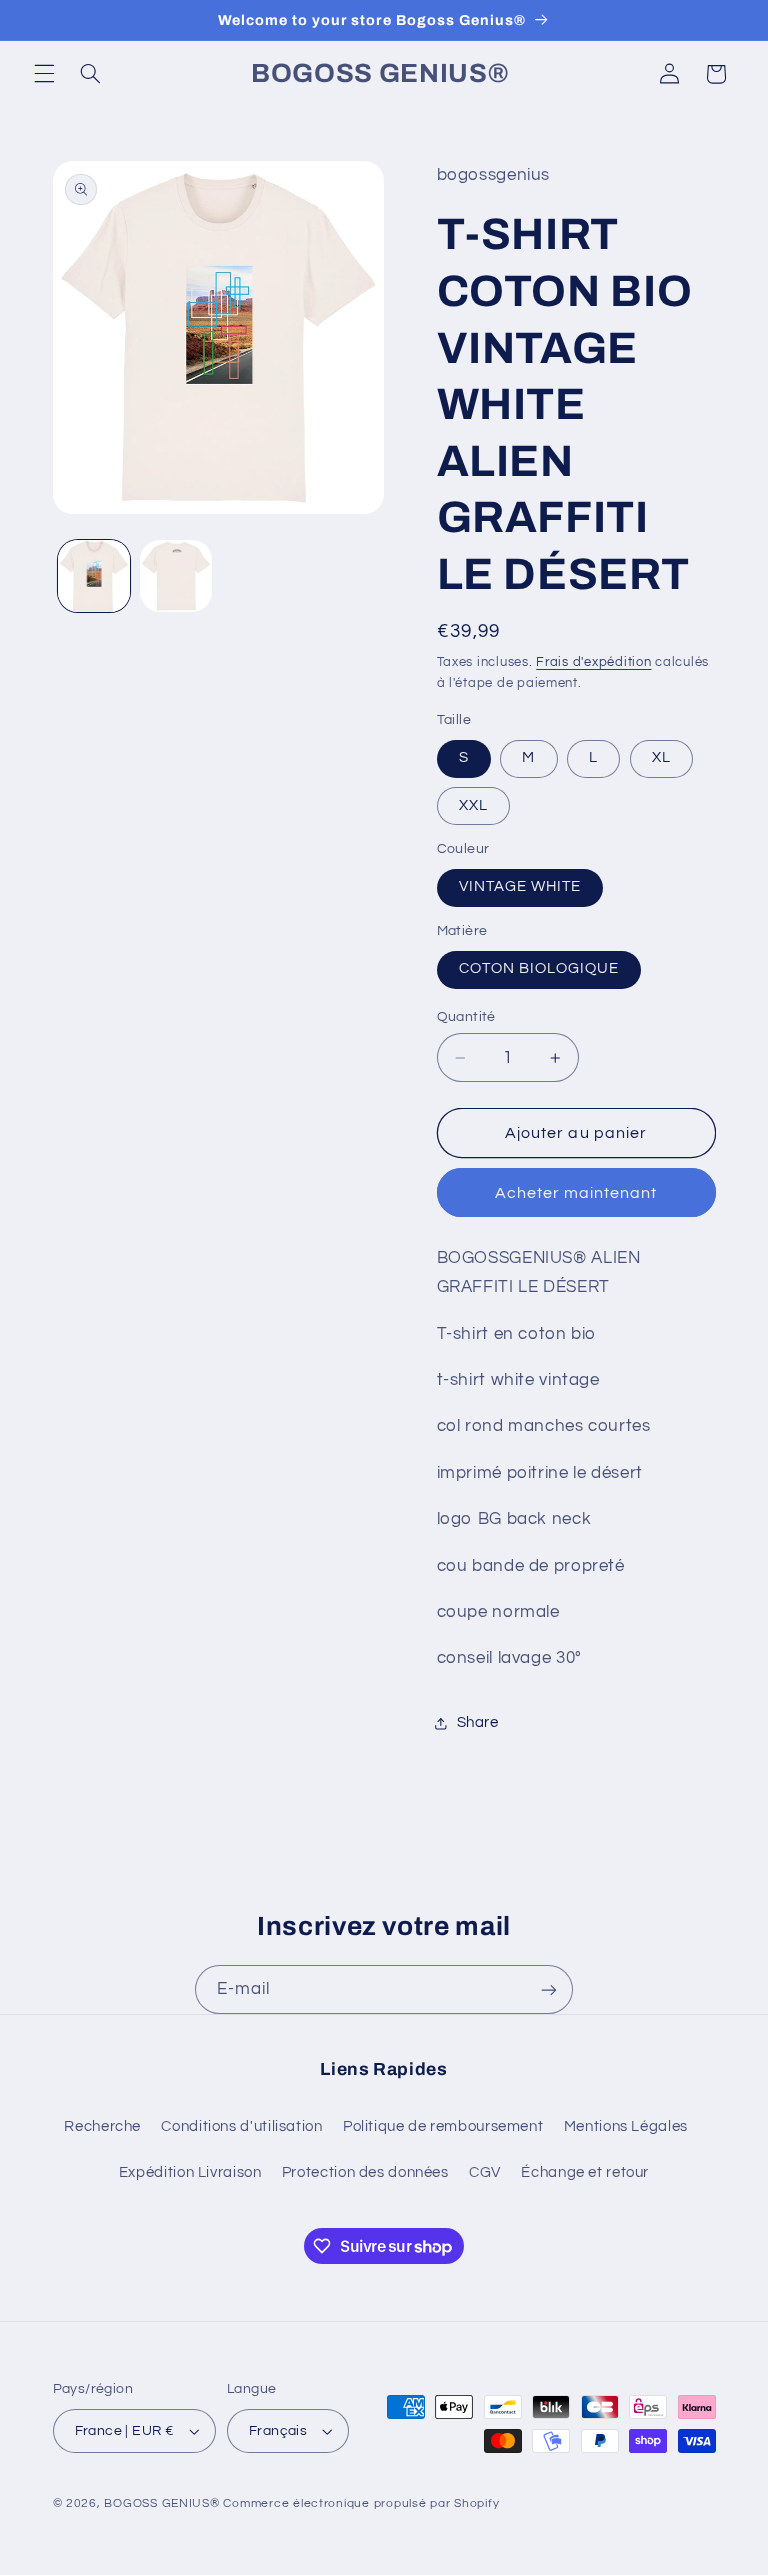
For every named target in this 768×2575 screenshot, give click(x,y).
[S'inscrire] (549, 1989)
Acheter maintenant (576, 1193)
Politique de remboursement (443, 2126)
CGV (485, 2172)
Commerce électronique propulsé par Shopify (361, 2503)
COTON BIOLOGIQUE (539, 968)
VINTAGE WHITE (520, 886)
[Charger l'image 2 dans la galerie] (176, 576)
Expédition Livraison (190, 2172)
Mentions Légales (626, 2126)
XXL (473, 805)
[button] (44, 74)
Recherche (102, 2126)
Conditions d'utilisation (241, 2126)
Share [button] (478, 1722)
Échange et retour (585, 2172)
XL (661, 757)
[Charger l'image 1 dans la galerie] (94, 576)
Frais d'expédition (593, 662)
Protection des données (365, 2172)
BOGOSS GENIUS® (161, 2503)
